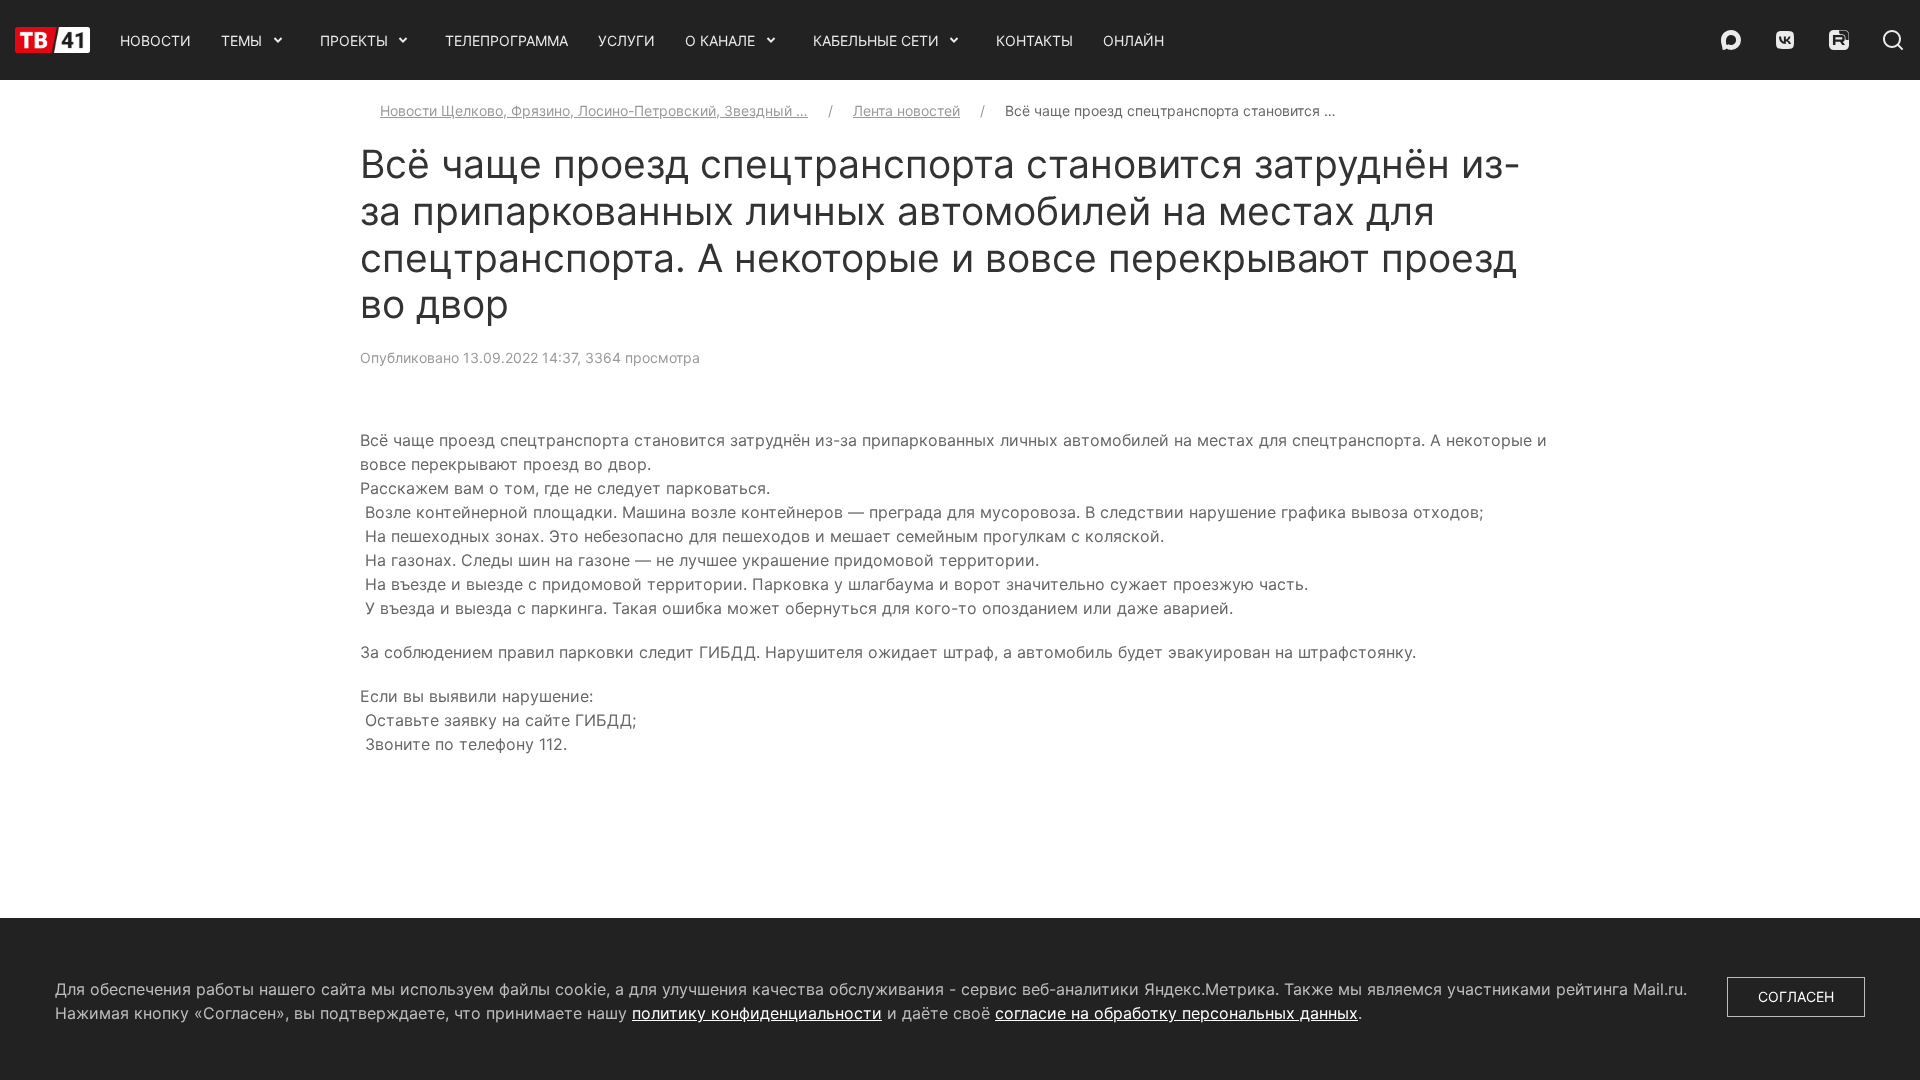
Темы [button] (241, 40)
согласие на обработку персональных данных (1176, 1013)
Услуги (626, 40)
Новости (155, 40)
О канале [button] (720, 40)
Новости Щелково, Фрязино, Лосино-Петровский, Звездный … (594, 110)
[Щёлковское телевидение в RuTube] (1839, 40)
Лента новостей (906, 110)
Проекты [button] (354, 40)
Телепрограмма (506, 40)
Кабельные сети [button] (876, 40)
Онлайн (1133, 40)
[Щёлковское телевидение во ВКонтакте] (1785, 40)
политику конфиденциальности (757, 1013)
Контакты (1034, 40)
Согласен (1796, 996)
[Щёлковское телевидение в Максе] (1731, 40)
